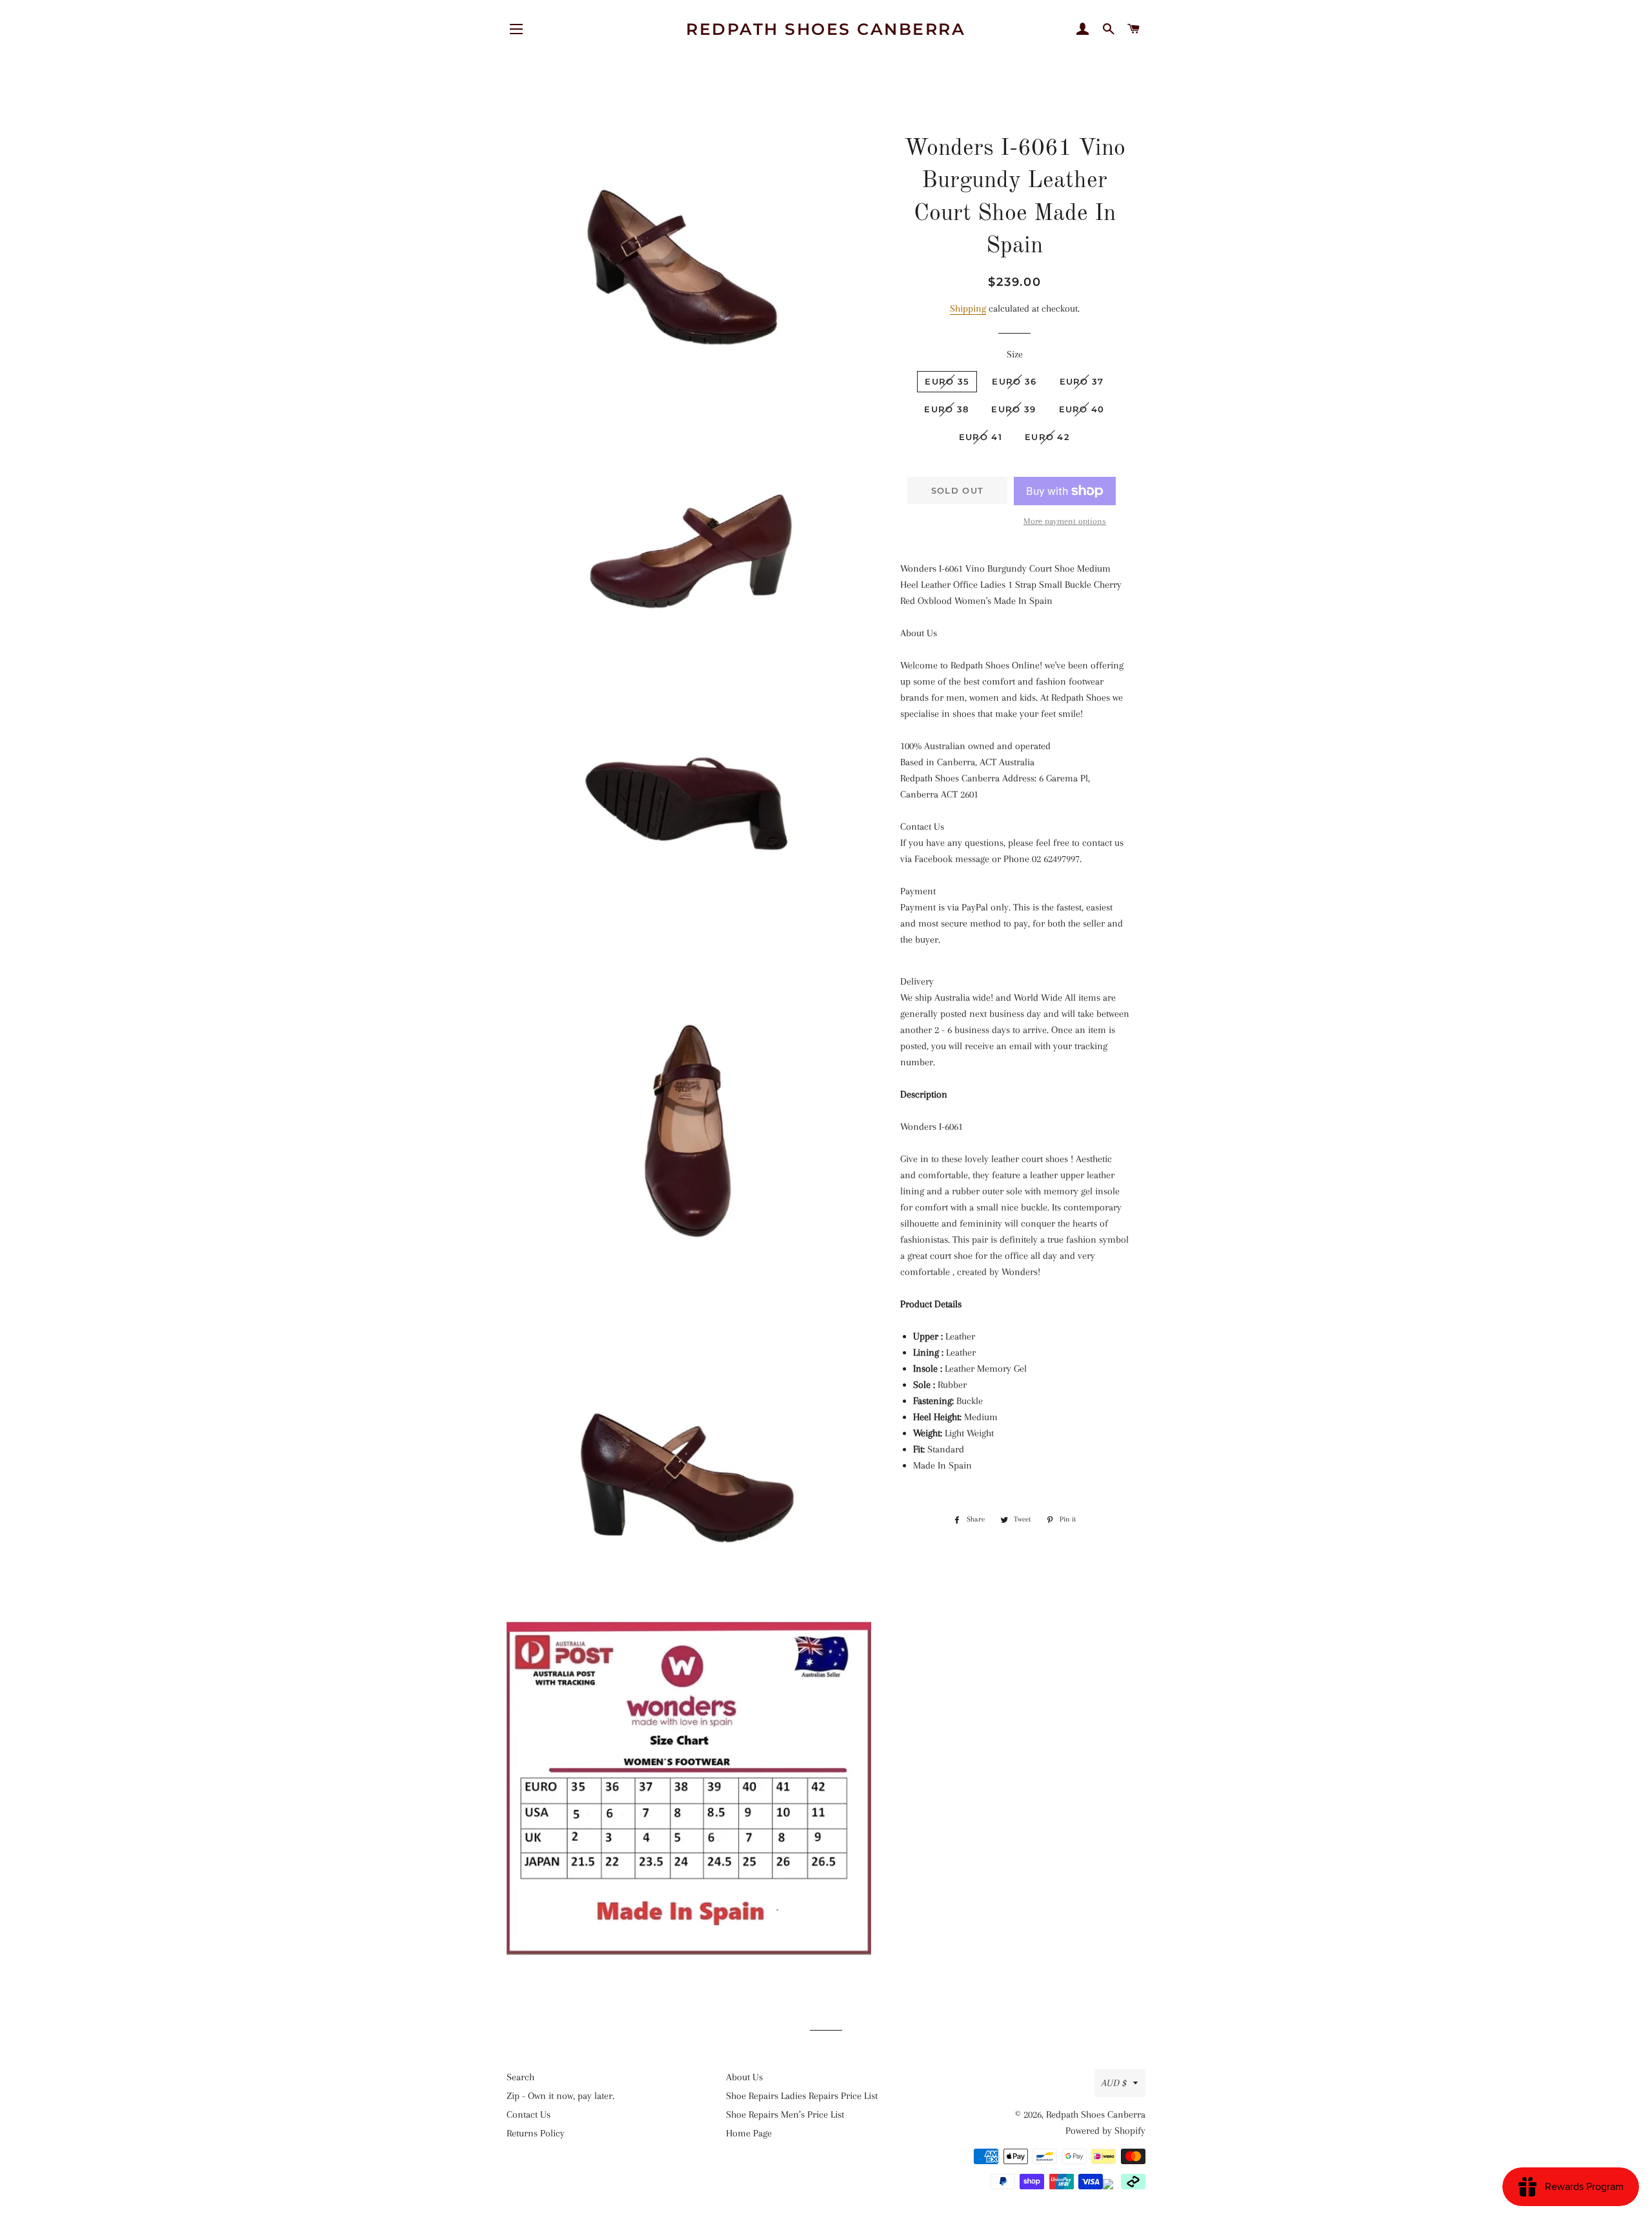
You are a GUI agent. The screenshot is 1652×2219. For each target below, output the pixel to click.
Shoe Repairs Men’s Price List (785, 2114)
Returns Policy (536, 2133)
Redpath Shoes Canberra (826, 29)
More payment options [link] (1065, 521)
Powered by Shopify (1105, 2131)
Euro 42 (1047, 437)
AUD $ (1114, 2083)
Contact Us (529, 2114)
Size (1015, 354)
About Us (744, 2077)
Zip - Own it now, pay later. (560, 2096)
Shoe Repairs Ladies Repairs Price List (802, 2096)
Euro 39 (1013, 409)
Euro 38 (946, 409)
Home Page (749, 2133)
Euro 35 (947, 381)
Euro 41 (981, 437)
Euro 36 (1014, 381)
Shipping (968, 308)
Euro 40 (1082, 409)
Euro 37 (1082, 381)
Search (520, 2077)
